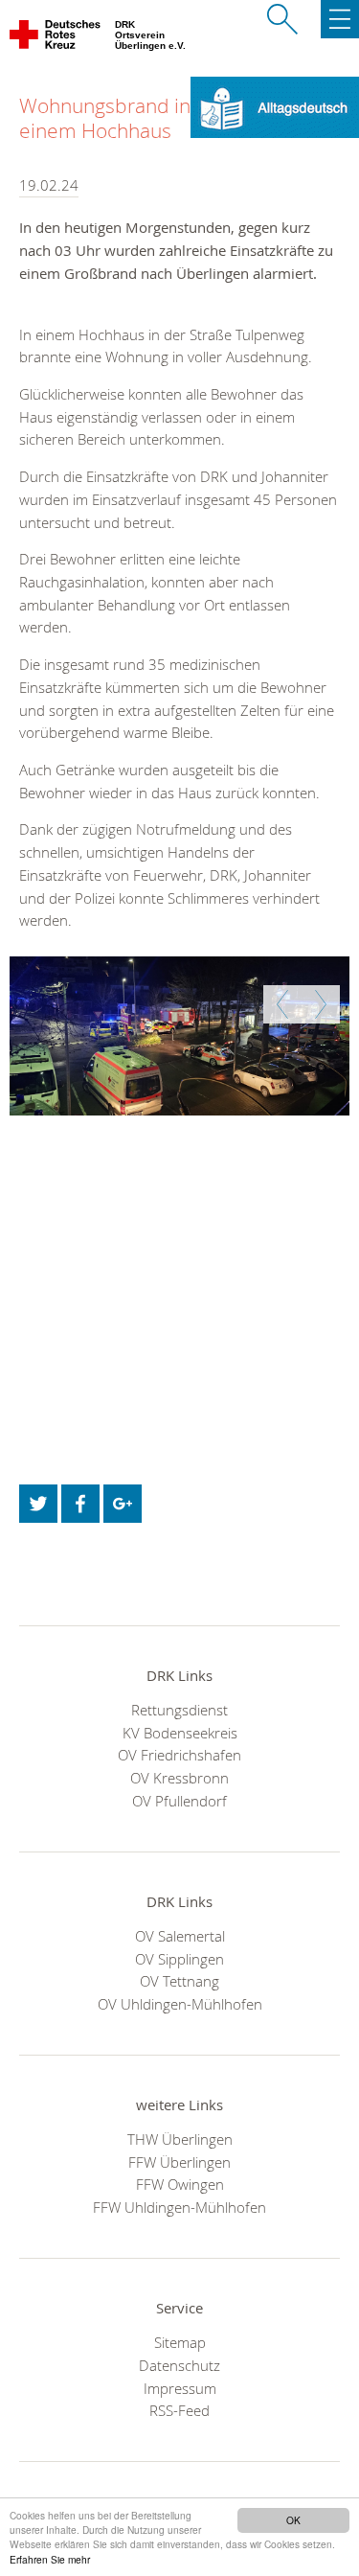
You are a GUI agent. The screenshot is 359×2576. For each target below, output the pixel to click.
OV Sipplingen (179, 1959)
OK (293, 2520)
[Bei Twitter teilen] (38, 1504)
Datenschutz (179, 2365)
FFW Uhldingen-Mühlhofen (179, 2207)
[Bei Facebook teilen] (80, 1504)
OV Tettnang (179, 1981)
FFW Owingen (180, 2184)
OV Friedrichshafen (179, 1755)
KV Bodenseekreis (180, 1733)
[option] (179, 1036)
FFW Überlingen (179, 2162)
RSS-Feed (179, 2410)
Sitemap (180, 2342)
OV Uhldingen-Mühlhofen (180, 2004)
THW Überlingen (180, 2139)
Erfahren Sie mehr (50, 2559)
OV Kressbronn (179, 1778)
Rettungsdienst (179, 1710)
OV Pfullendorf (179, 1801)
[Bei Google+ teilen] (123, 1504)
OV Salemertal (180, 1936)
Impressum (180, 2388)
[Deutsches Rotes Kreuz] (56, 38)
